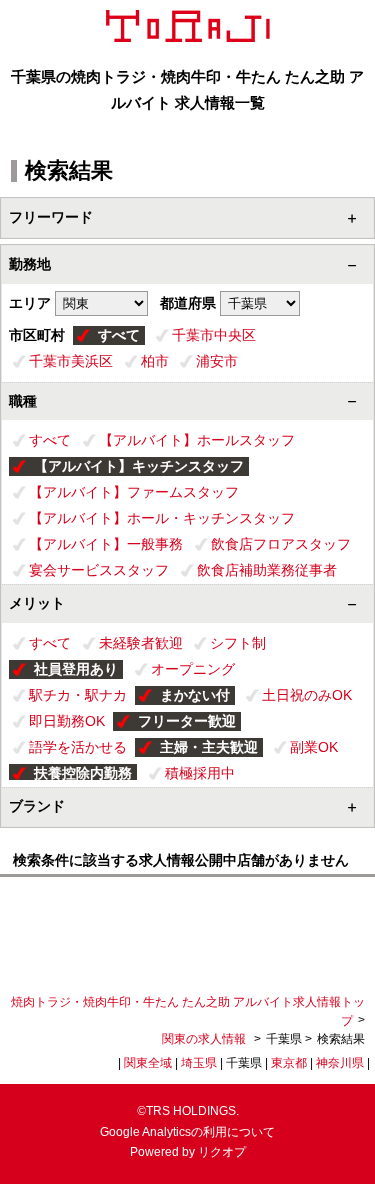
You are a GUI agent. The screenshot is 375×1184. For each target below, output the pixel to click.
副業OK (314, 747)
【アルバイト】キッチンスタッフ (139, 466)
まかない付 (195, 695)
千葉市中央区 (214, 335)
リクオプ (222, 1152)
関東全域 (148, 1063)
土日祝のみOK (307, 695)
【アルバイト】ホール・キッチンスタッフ (162, 518)
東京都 (289, 1063)
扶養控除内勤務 (83, 773)
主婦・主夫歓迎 (209, 747)
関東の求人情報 (205, 1039)
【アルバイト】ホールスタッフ (197, 440)
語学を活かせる (78, 747)
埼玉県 (199, 1063)
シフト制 (238, 643)
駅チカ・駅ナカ (78, 695)
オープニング (193, 669)
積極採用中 (200, 773)
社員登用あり (76, 669)
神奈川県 (340, 1063)
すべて (119, 335)
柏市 (155, 361)
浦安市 (217, 361)
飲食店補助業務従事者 (267, 570)
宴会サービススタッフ (99, 570)
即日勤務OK (67, 721)
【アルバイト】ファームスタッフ (134, 492)
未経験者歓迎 (141, 643)
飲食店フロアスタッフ (281, 544)
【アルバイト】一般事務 (106, 544)
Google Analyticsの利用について (187, 1132)
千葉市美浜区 (71, 361)
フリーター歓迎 (187, 721)
